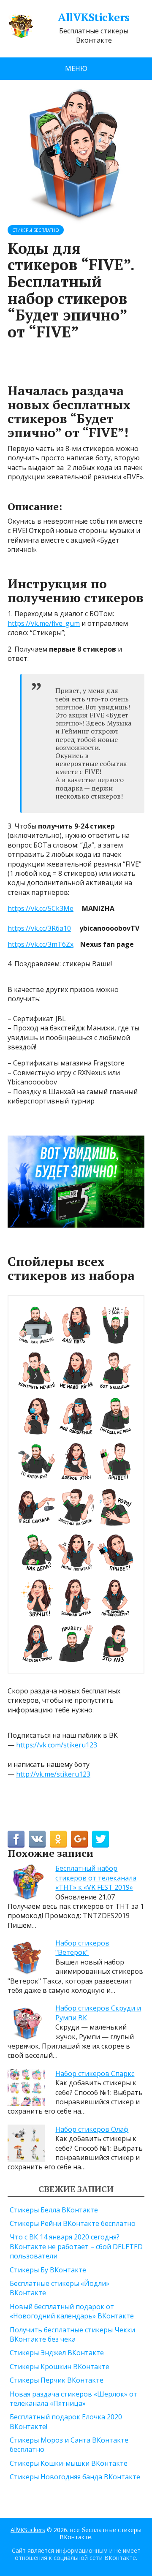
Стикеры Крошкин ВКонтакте (60, 2367)
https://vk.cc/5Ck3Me (41, 908)
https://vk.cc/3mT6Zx (41, 944)
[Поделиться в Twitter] (100, 1839)
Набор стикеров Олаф (92, 2129)
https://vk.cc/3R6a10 (39, 928)
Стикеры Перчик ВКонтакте (57, 2380)
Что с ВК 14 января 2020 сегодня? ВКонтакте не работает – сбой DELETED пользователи (76, 2246)
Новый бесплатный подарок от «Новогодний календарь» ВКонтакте (72, 2311)
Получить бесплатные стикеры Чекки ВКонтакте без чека (72, 2334)
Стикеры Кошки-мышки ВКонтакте (69, 2463)
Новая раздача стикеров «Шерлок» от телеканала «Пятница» (73, 2399)
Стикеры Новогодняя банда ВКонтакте (75, 2477)
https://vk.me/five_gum (44, 623)
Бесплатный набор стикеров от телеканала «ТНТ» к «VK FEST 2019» (96, 1878)
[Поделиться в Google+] (79, 1839)
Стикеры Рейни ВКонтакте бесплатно (73, 2223)
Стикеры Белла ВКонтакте (54, 2210)
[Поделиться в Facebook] (16, 1839)
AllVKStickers (94, 17)
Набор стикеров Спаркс (95, 2073)
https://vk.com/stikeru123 (57, 1745)
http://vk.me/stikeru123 (53, 1774)
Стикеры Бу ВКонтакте (48, 2270)
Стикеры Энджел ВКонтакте (57, 2353)
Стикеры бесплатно (36, 230)
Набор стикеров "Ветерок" (82, 1948)
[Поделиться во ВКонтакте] (37, 1839)
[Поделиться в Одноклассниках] (58, 1839)
